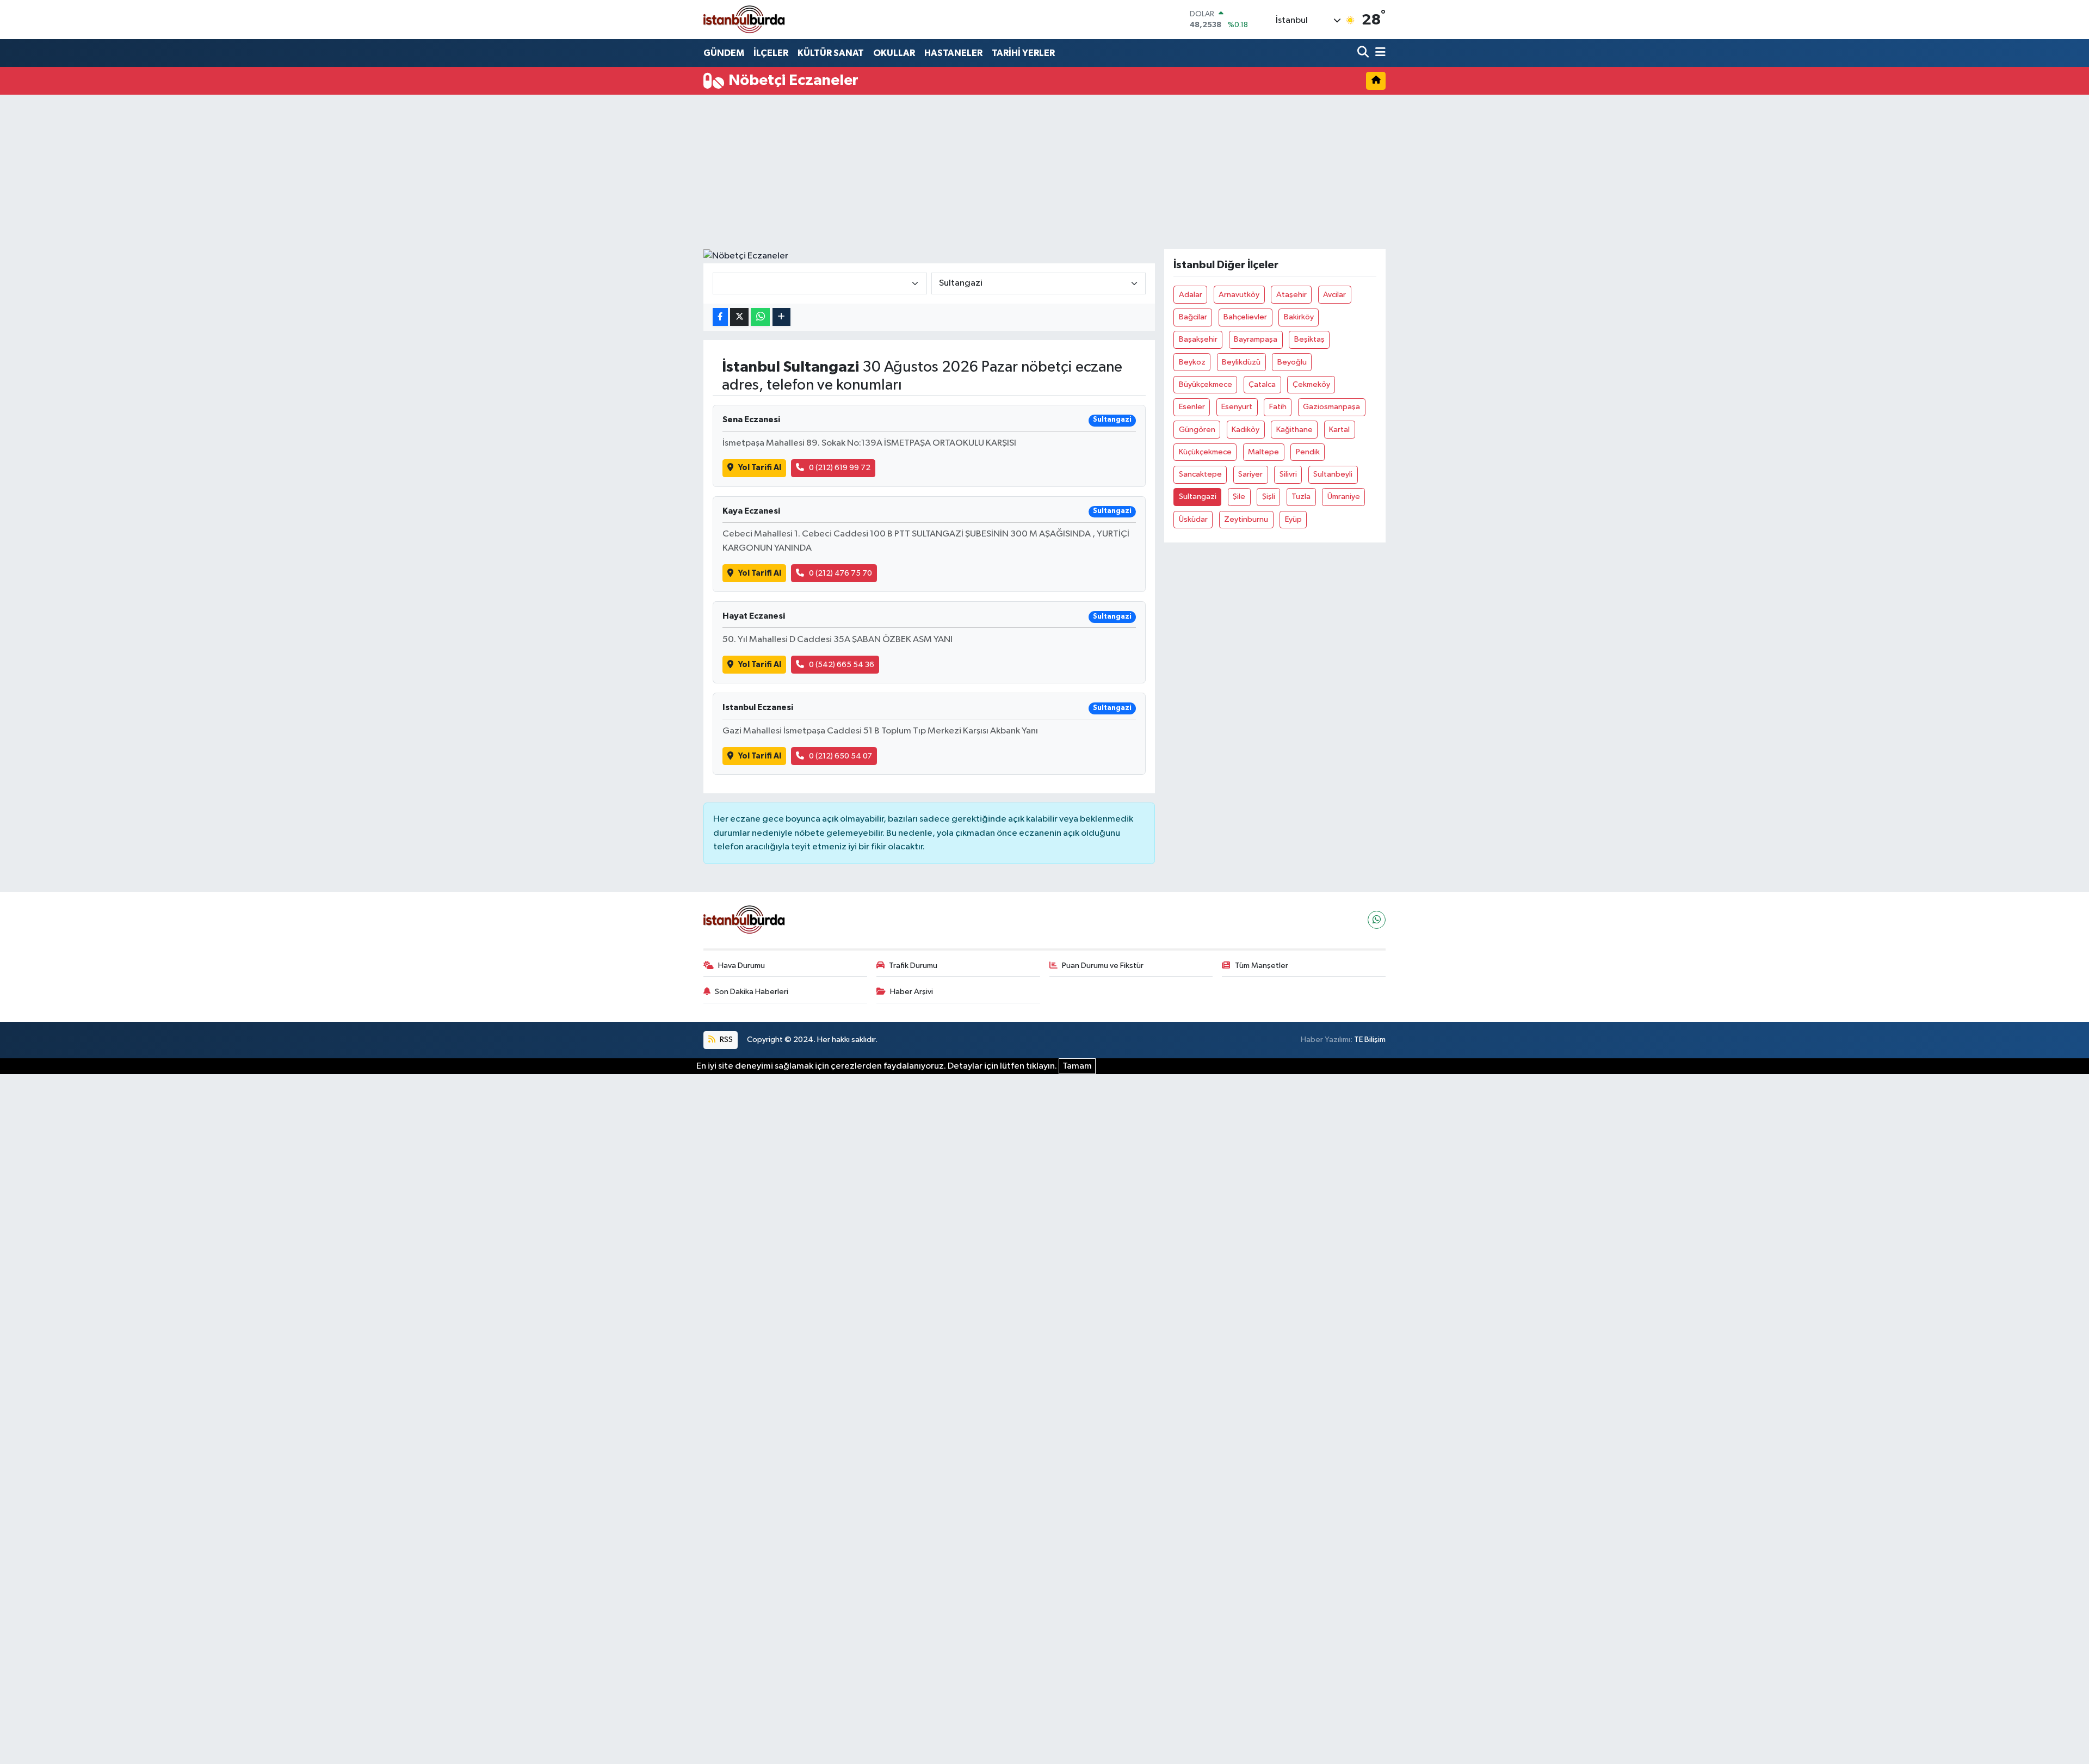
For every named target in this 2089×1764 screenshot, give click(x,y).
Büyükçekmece (1206, 384)
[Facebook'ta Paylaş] (720, 317)
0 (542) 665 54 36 (842, 665)
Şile (1239, 496)
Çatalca (1262, 384)
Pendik (1308, 452)
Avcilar (1334, 295)
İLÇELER (771, 53)
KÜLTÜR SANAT (831, 53)
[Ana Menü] (1379, 53)
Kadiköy (1246, 430)
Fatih (1278, 407)
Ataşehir (1291, 295)
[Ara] (1364, 53)
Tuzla (1301, 496)
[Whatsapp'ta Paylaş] (760, 317)
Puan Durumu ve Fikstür (1103, 966)
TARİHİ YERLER (1023, 53)
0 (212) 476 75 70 (840, 573)
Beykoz (1192, 362)
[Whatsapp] (1377, 920)
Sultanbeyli (1333, 474)
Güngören (1197, 430)
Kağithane (1294, 430)
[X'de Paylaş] (739, 317)
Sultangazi (1198, 496)
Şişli (1269, 496)
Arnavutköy (1239, 295)
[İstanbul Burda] (744, 19)
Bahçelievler (1245, 317)
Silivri (1288, 474)
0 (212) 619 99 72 (840, 468)
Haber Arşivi (911, 992)
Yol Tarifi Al (760, 468)
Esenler (1192, 407)
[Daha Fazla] (781, 317)
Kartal (1339, 430)
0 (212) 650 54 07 (840, 756)
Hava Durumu (741, 966)
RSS (725, 1040)
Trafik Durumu (913, 966)
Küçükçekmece (1205, 452)
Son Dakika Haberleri (752, 992)
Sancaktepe (1200, 474)
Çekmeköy (1311, 384)
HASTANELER (953, 53)
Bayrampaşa (1256, 339)
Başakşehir (1198, 339)
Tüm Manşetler (1262, 966)
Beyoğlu (1292, 362)
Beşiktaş (1309, 339)
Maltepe (1263, 452)
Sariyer (1250, 474)
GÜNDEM (724, 53)
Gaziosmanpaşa (1331, 407)
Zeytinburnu (1246, 519)
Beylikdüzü (1241, 362)
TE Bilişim (1370, 1040)
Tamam (1077, 1066)
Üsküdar (1193, 519)
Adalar (1191, 295)
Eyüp (1293, 519)
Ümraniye (1344, 496)
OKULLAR (894, 53)
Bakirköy (1299, 317)
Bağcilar (1193, 317)
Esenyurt (1237, 407)
